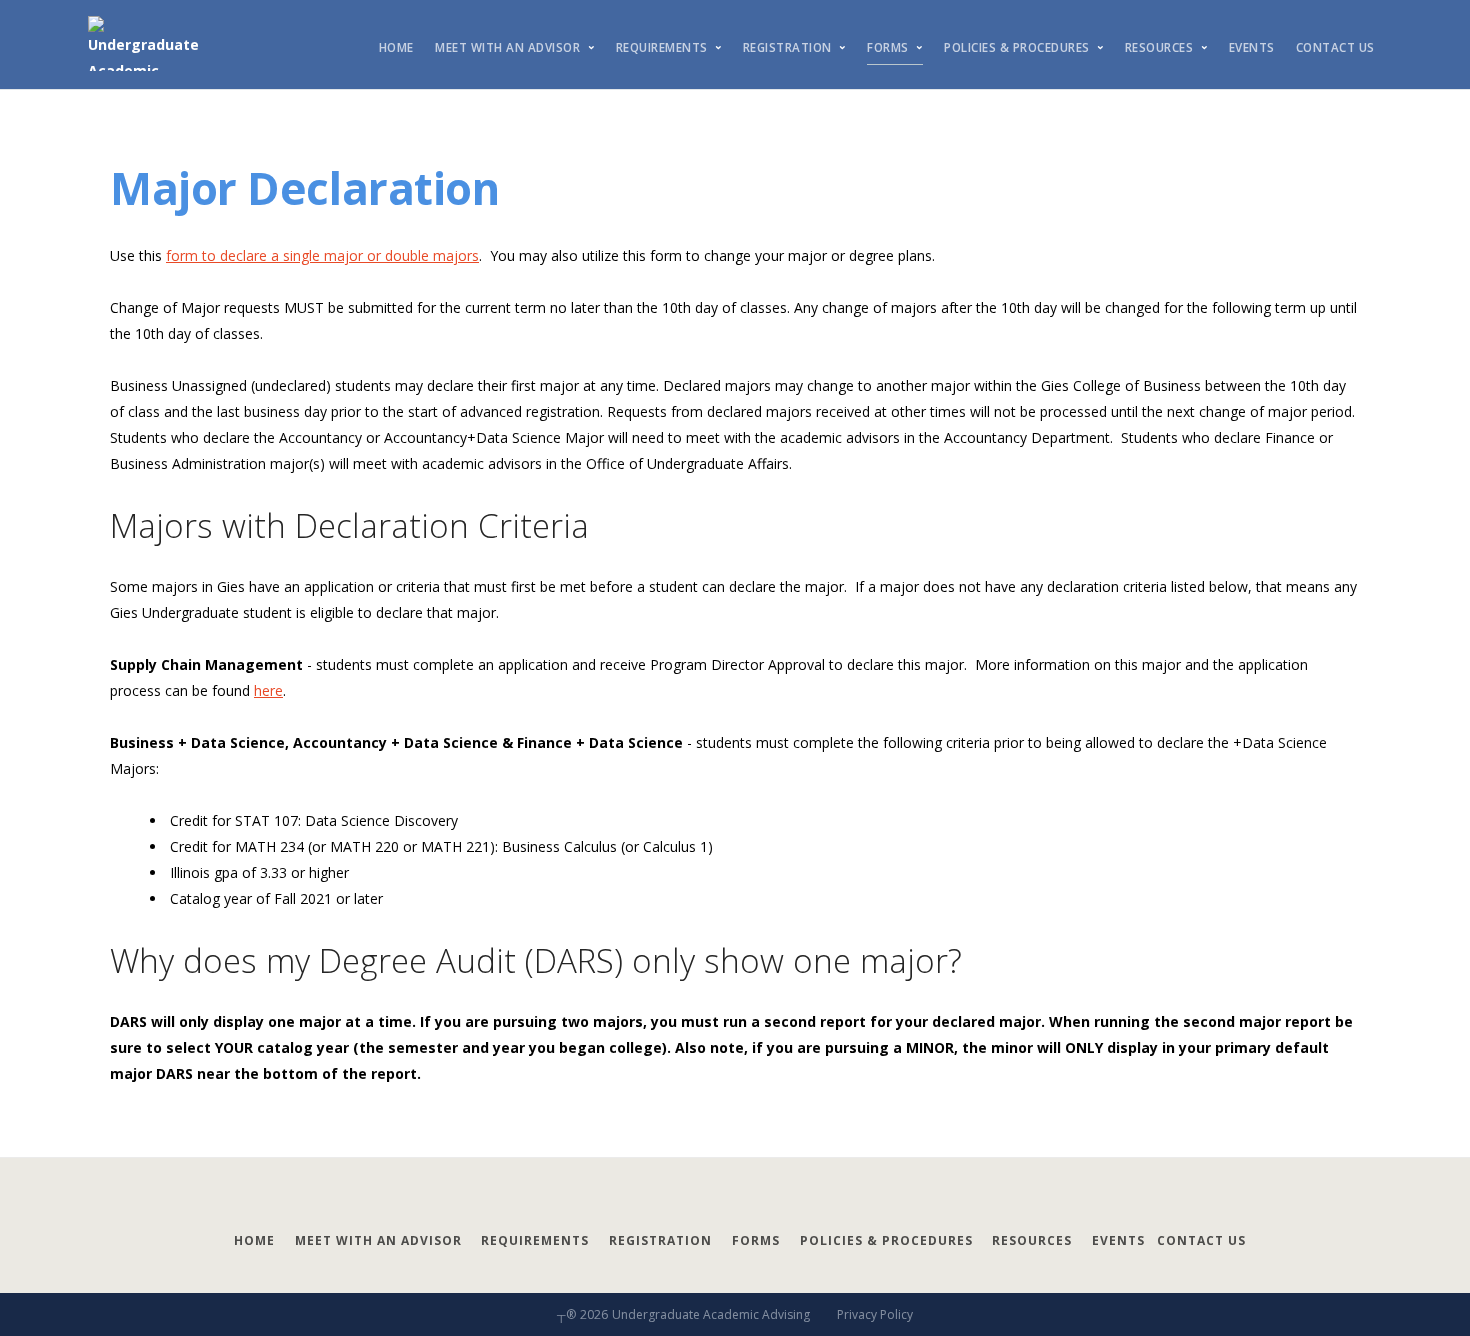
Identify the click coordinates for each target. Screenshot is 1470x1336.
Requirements (662, 47)
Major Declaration (305, 188)
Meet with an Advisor (507, 47)
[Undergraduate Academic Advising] (159, 44)
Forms (888, 47)
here (268, 690)
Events (1252, 47)
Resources (1159, 47)
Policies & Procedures (1017, 47)
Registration (787, 47)
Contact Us (1335, 47)
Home (396, 47)
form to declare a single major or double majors (322, 255)
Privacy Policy (875, 1314)
